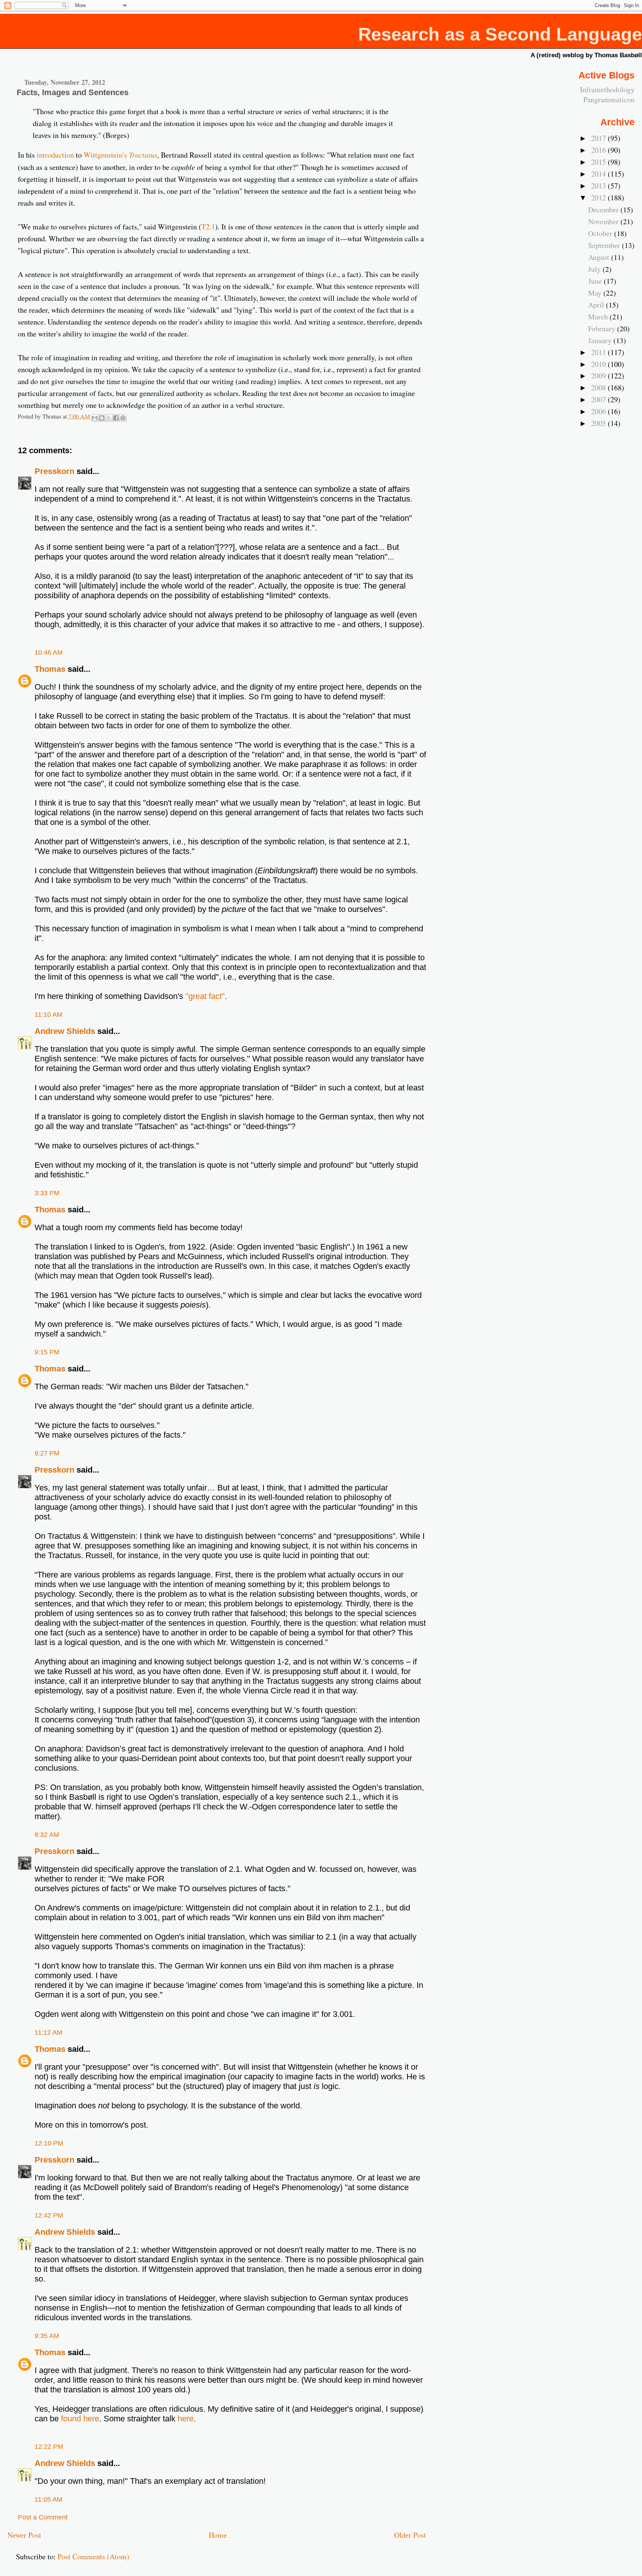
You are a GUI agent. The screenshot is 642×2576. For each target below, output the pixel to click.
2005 (599, 423)
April (597, 305)
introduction (55, 155)
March (599, 317)
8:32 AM (47, 1835)
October (601, 233)
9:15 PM (47, 1352)
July (595, 269)
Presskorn (54, 471)
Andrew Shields (65, 1031)
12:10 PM (49, 2143)
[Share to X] (109, 418)
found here (80, 2419)
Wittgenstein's (120, 155)
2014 (599, 174)
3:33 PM (47, 1193)
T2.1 (208, 227)
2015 (599, 162)
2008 (599, 388)
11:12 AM (48, 2032)
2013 (599, 186)
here (186, 2419)
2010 (599, 364)
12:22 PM (49, 2447)
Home (218, 2535)
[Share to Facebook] (116, 418)
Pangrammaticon (609, 99)
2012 (599, 198)
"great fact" (205, 996)
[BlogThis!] (102, 418)
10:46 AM (49, 652)
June (596, 281)
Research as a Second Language (500, 34)
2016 (599, 150)
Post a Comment (43, 2517)
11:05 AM (48, 2499)
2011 (599, 352)
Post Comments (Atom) (93, 2556)
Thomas (50, 669)
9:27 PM (47, 1453)
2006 (599, 411)
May (596, 293)
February (603, 328)
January (601, 340)
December (604, 209)
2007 (599, 399)
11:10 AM (48, 1015)
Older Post (410, 2535)
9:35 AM (47, 2336)
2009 (599, 376)
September (605, 245)
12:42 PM (49, 2215)
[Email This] (95, 418)
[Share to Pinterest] (123, 418)
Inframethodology (607, 89)
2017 (599, 138)
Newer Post (24, 2535)
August (600, 257)
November (604, 221)
